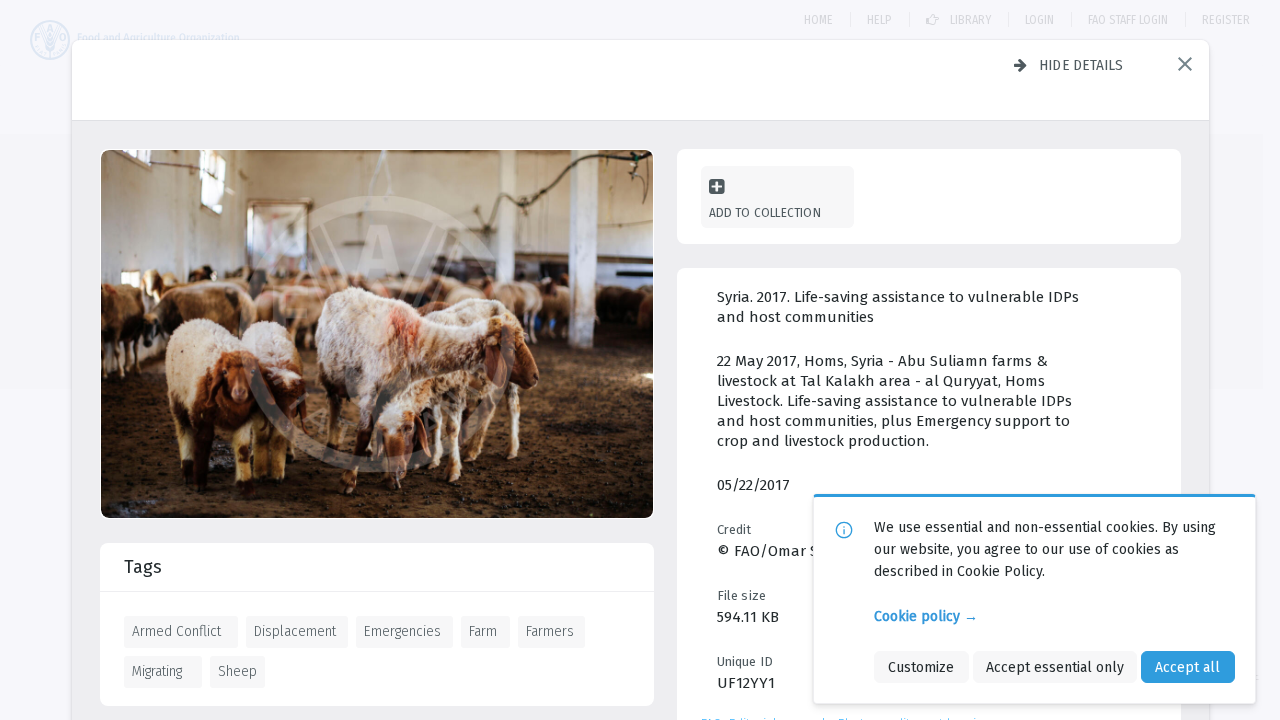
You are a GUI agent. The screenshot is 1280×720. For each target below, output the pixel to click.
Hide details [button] (1081, 65)
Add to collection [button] (765, 212)
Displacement (295, 631)
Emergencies (402, 631)
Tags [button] (143, 567)
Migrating (157, 671)
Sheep (237, 671)
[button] (1185, 64)
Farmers (550, 631)
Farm (483, 631)
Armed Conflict (176, 631)
